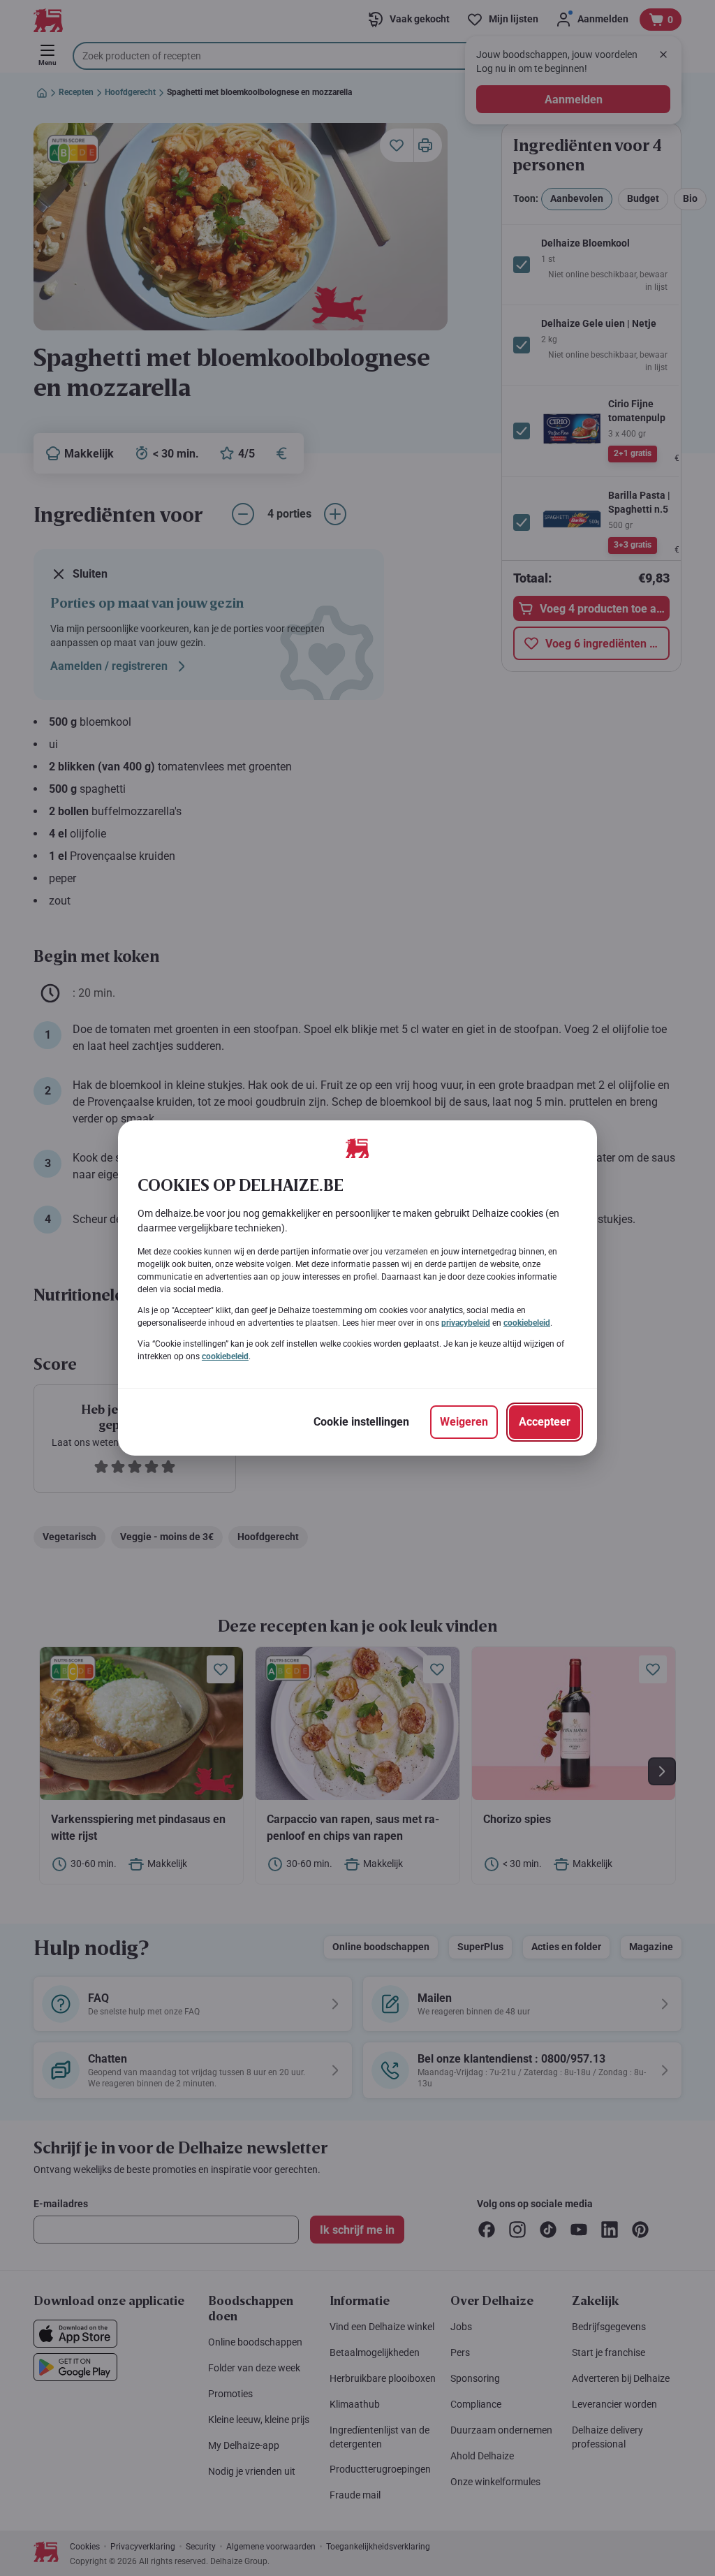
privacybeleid (466, 1323)
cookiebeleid (527, 1323)
